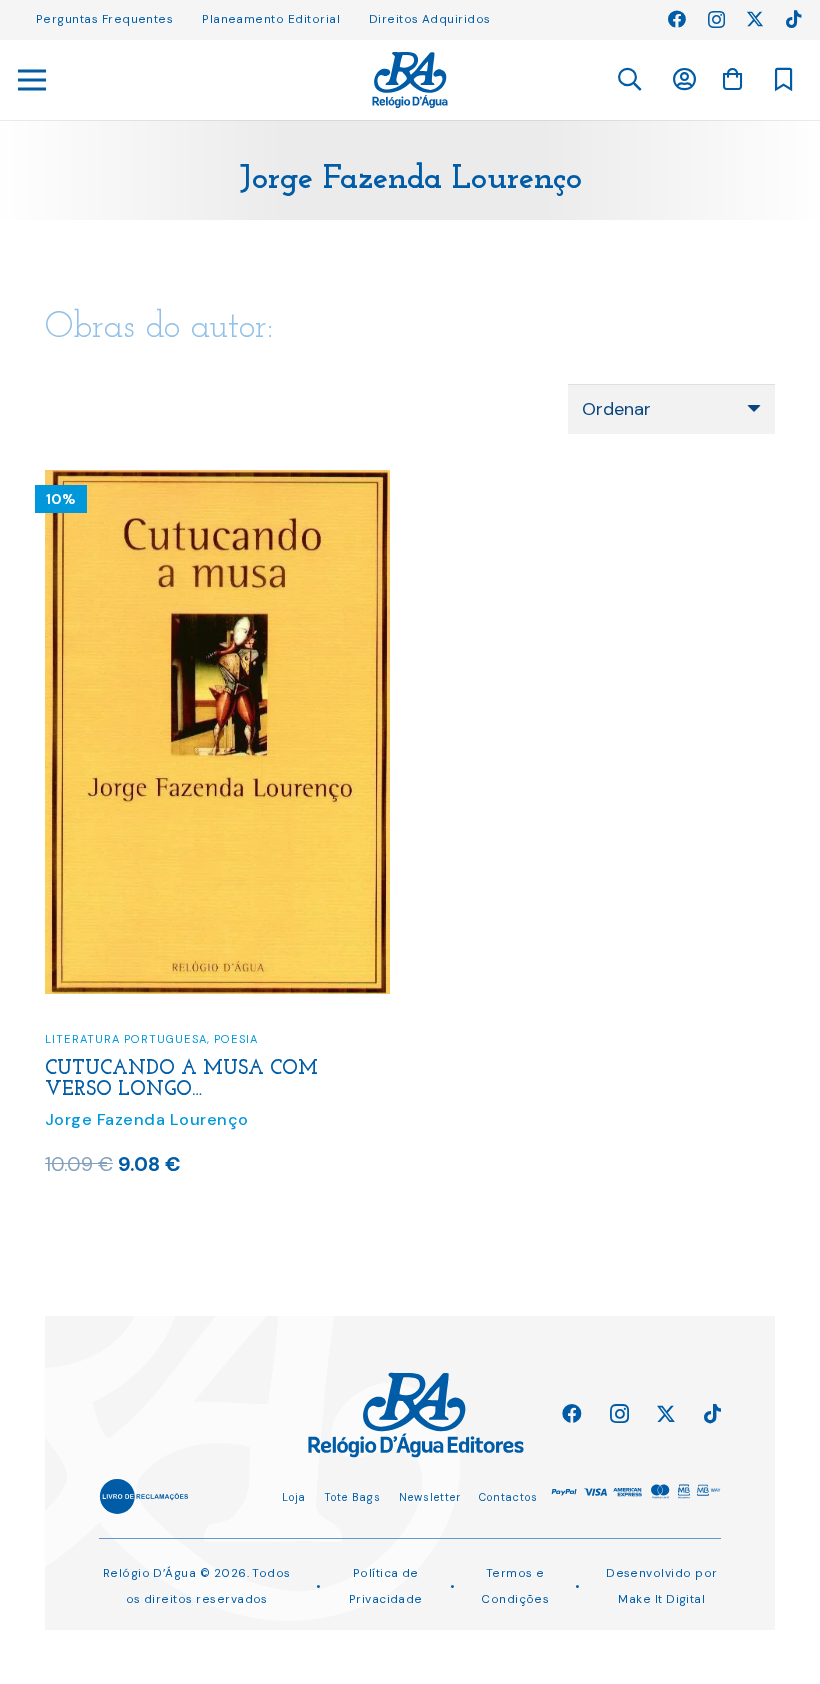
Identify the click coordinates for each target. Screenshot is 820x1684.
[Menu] (32, 80)
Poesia (236, 1039)
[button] (628, 80)
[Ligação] (409, 80)
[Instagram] (716, 20)
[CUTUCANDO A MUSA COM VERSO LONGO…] (217, 483)
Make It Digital (661, 1599)
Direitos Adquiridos (430, 19)
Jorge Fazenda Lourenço (147, 1119)
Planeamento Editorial (271, 19)
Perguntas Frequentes (104, 19)
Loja (294, 1497)
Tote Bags (352, 1497)
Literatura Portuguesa (126, 1039)
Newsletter (430, 1497)
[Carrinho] (732, 79)
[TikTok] (794, 19)
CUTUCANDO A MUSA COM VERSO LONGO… (181, 1080)
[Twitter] (755, 19)
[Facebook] (677, 19)
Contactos (508, 1497)
